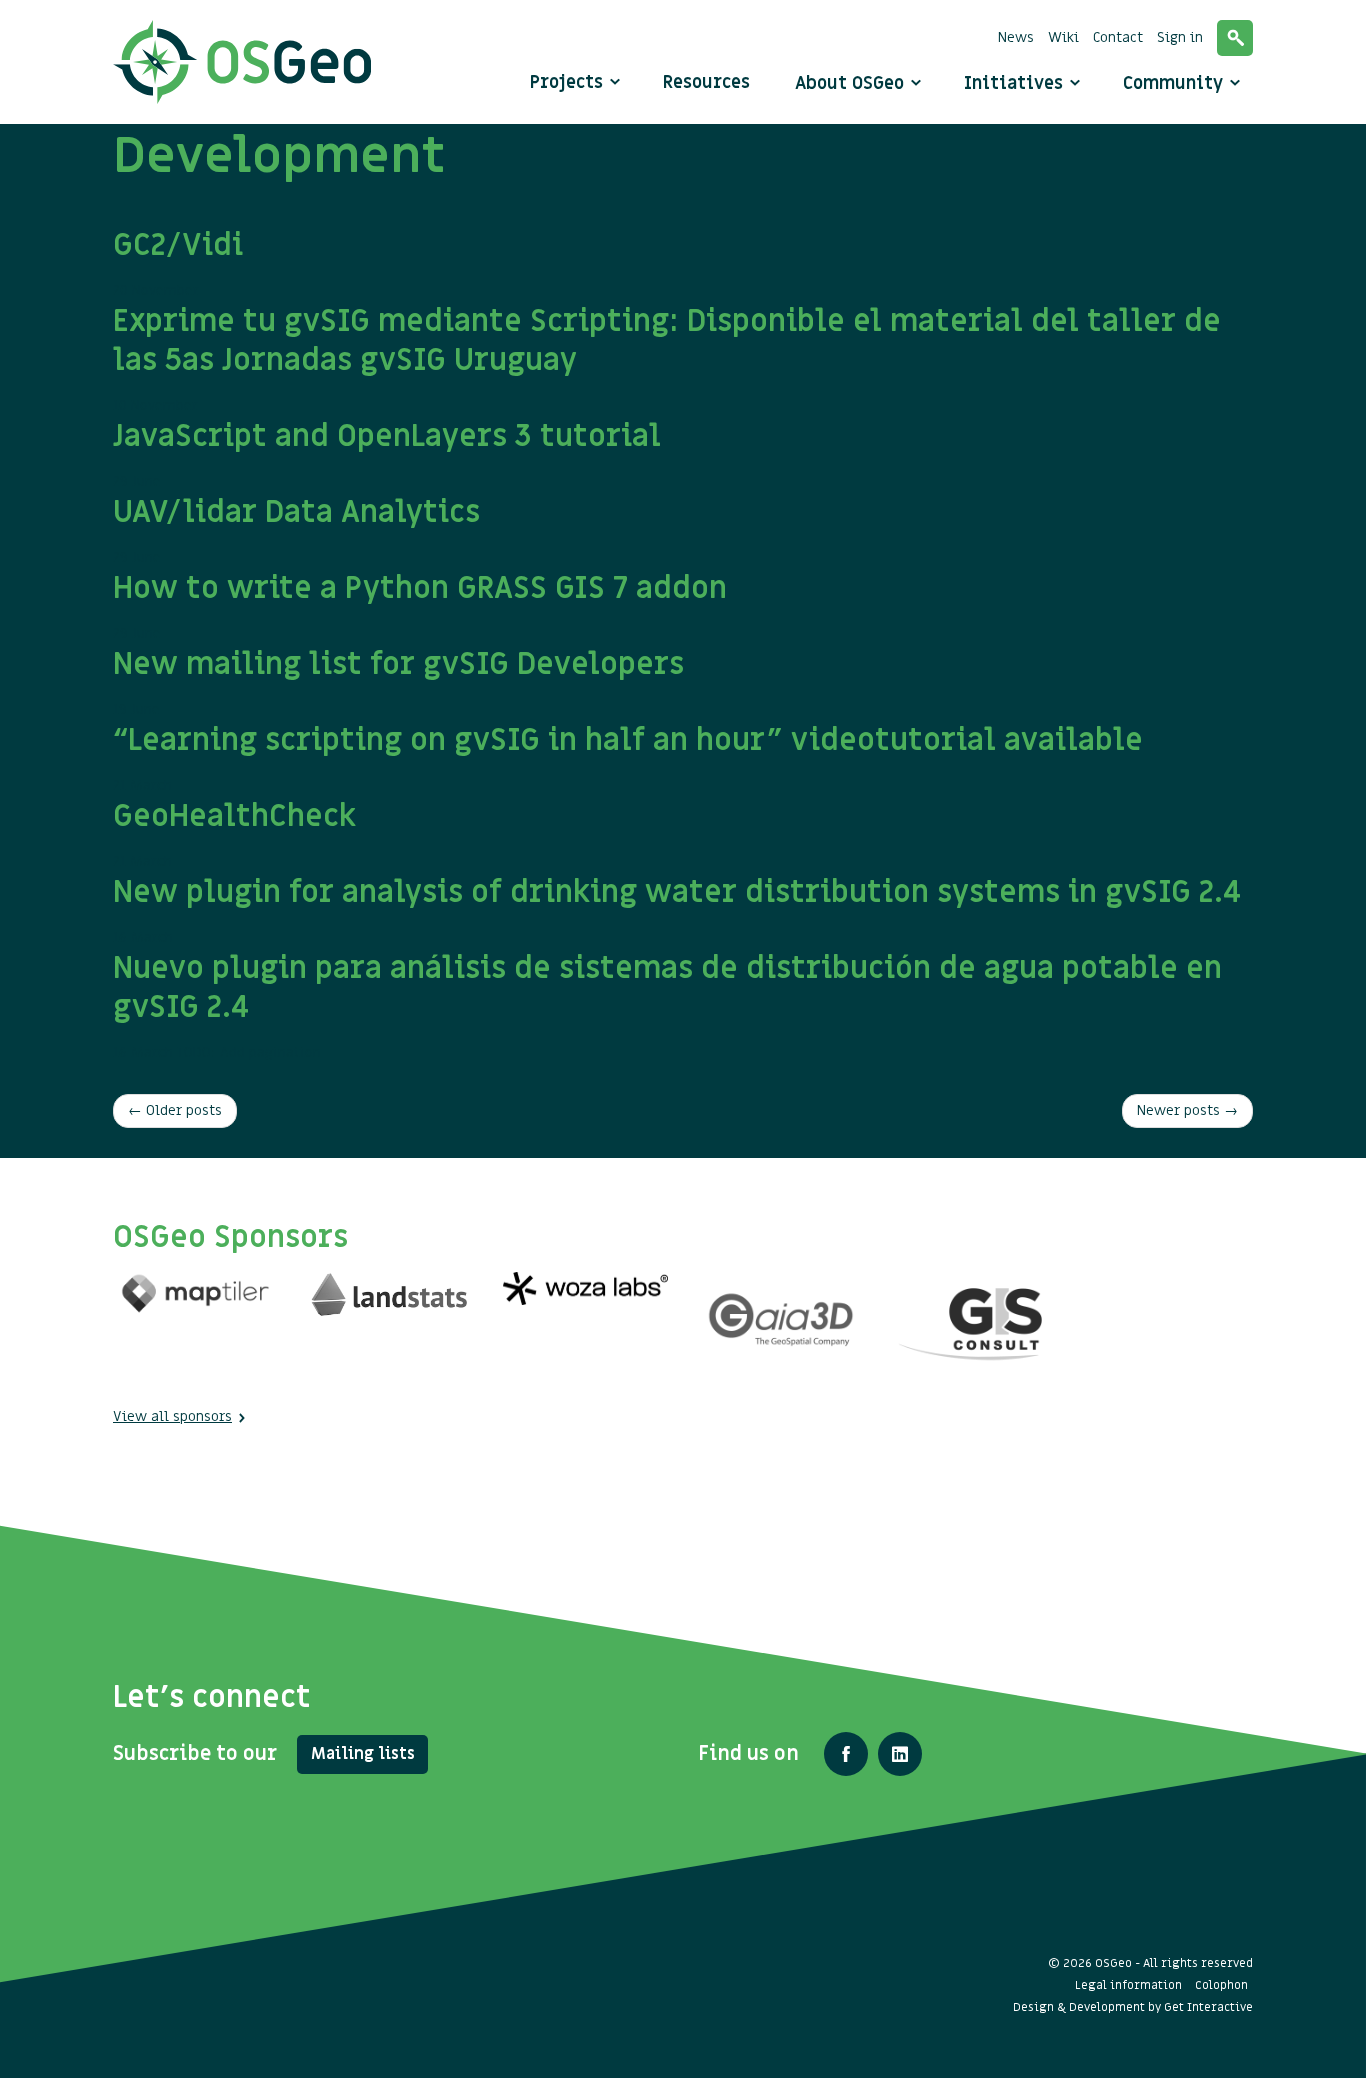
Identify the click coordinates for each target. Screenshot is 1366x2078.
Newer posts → (1187, 1110)
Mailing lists (363, 1754)
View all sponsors (172, 1416)
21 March (628, 758)
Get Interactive (1208, 2007)
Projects (566, 82)
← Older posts (175, 1110)
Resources (706, 82)
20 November (178, 263)
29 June (387, 454)
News (1016, 37)
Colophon (1221, 1985)
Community (1175, 83)
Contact (1118, 37)
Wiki (1063, 37)
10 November (667, 358)
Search (1235, 38)
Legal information (1128, 1985)
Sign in (1180, 37)
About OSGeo (852, 83)
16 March (677, 910)
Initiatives (1016, 83)
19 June (398, 682)
